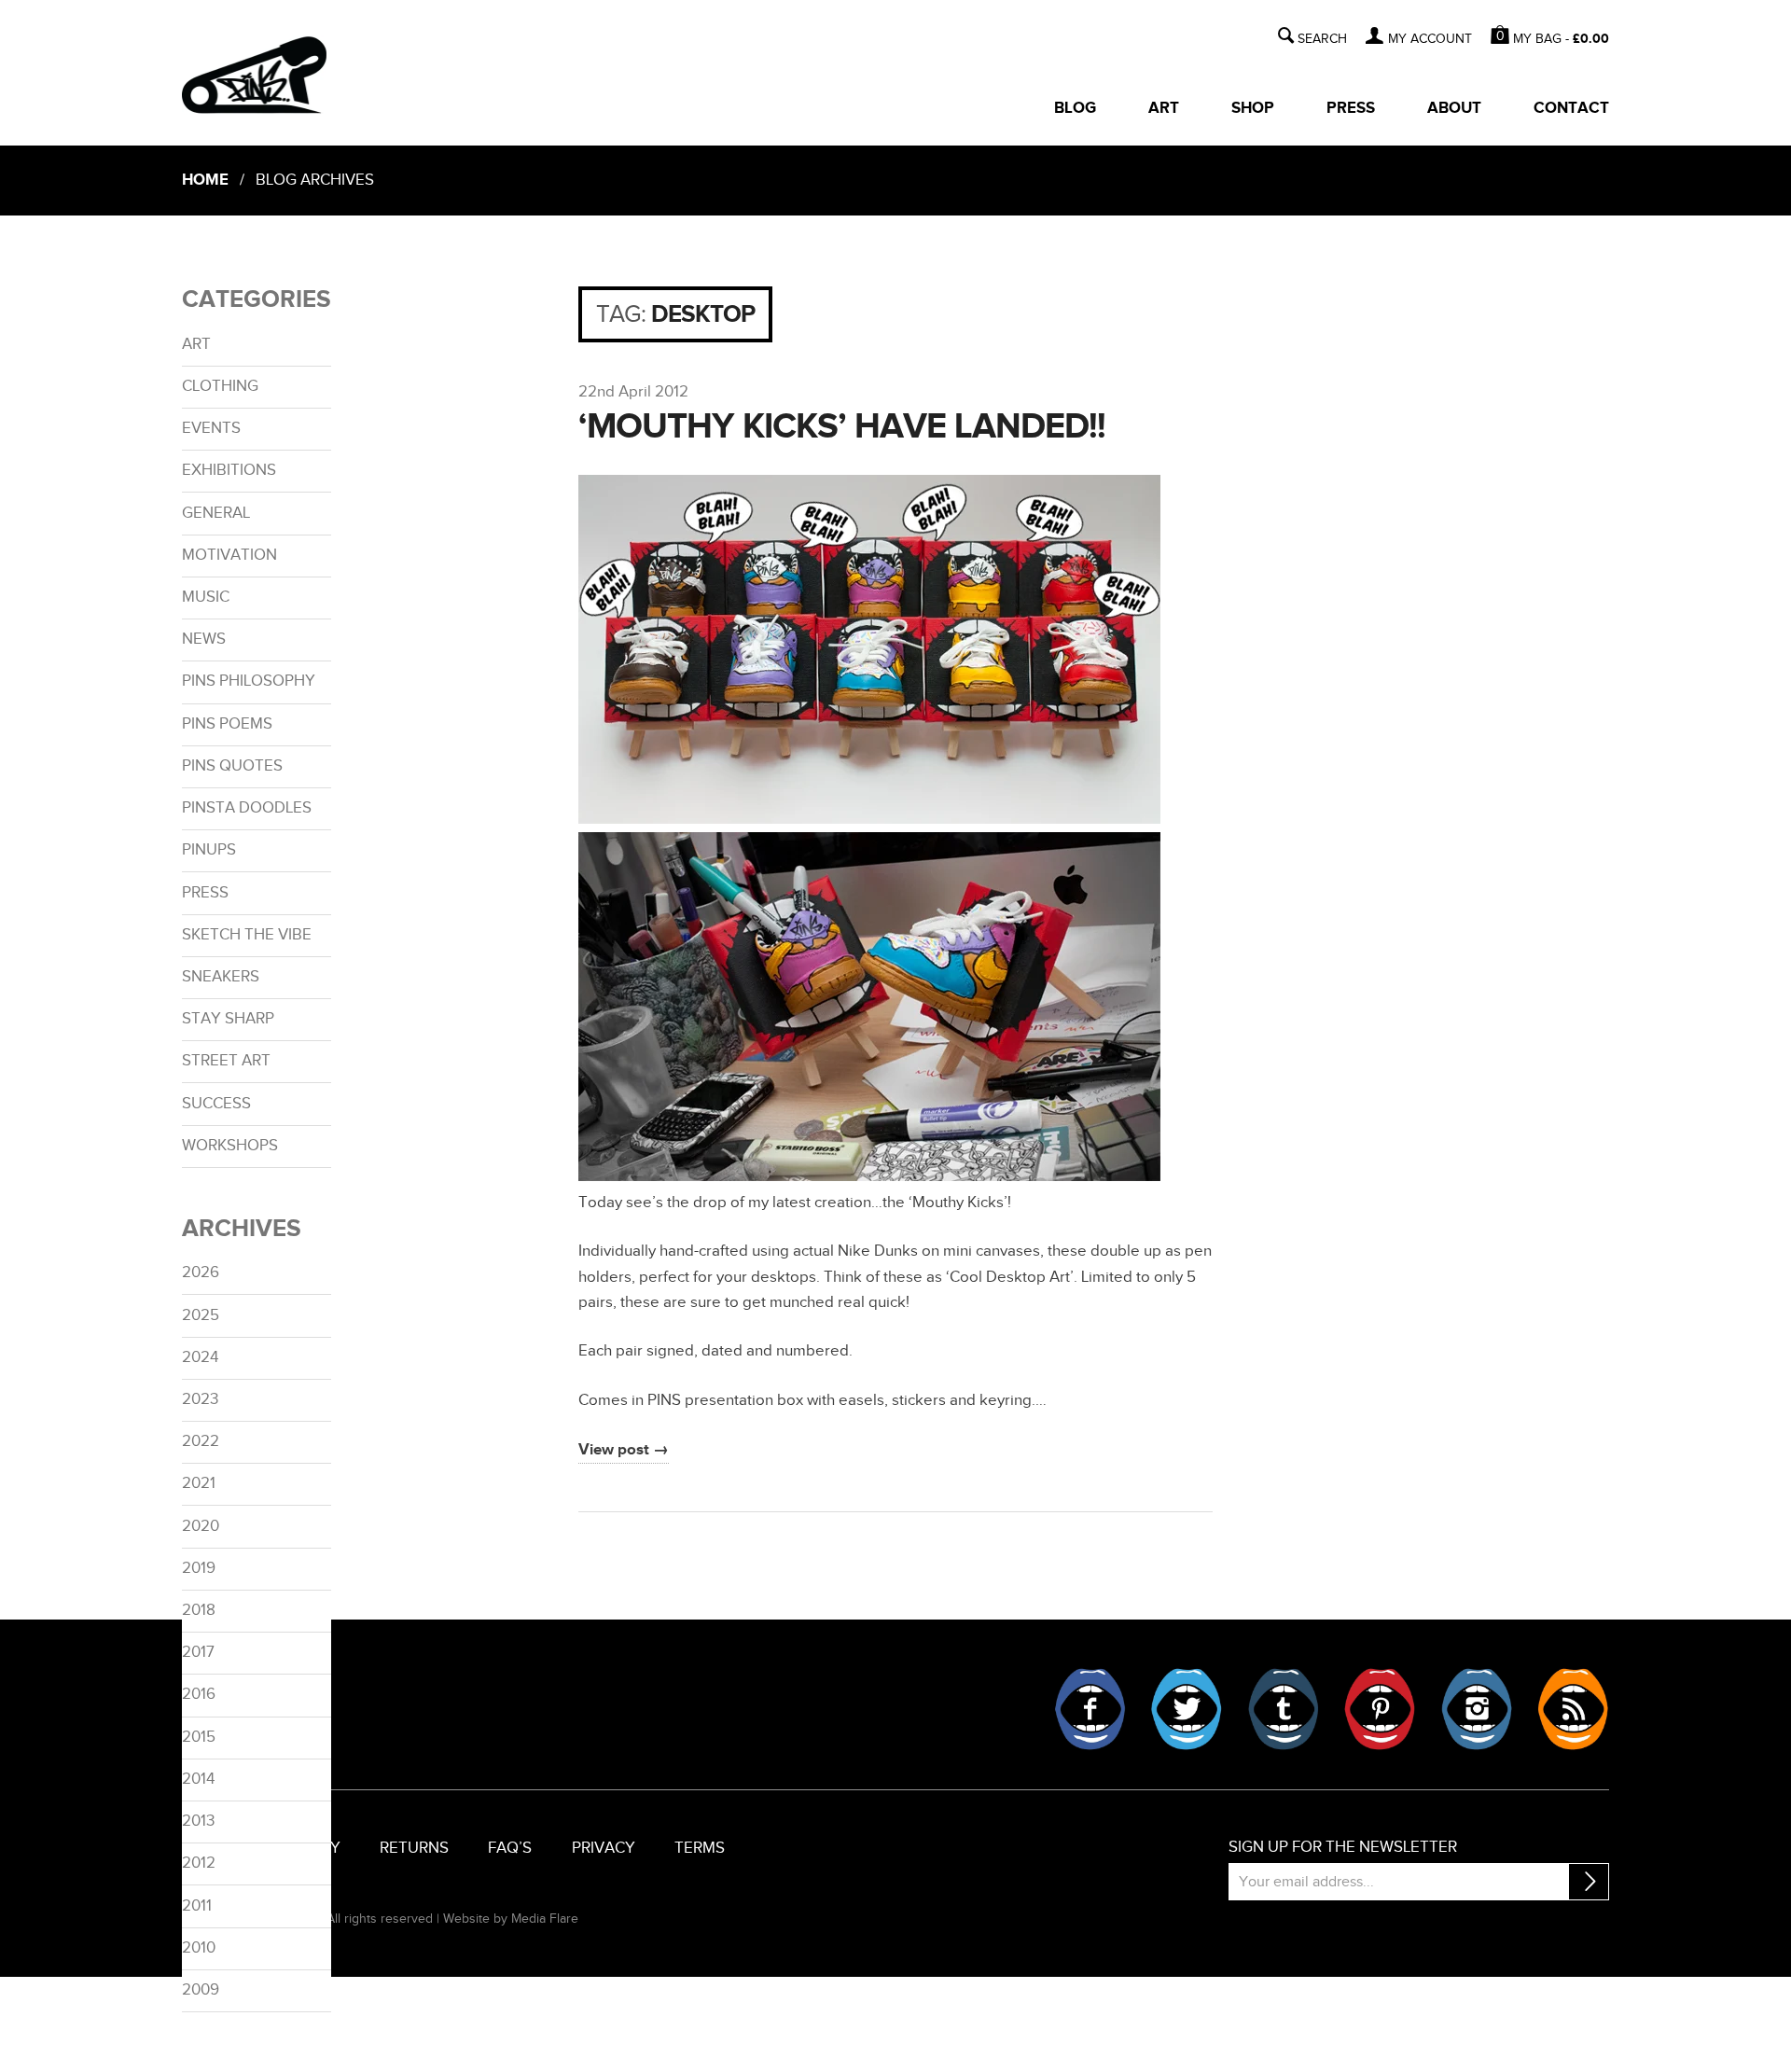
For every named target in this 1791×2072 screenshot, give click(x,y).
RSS (1573, 1709)
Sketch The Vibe (247, 935)
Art (1164, 108)
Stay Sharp (228, 1019)
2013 (198, 1821)
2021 (199, 1483)
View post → (624, 1450)
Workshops (230, 1146)
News (204, 639)
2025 (201, 1315)
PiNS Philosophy (249, 681)
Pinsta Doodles (247, 808)
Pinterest (1380, 1709)
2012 (199, 1863)
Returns (414, 1848)
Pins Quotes (232, 766)
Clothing (220, 386)
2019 (199, 1568)
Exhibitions (229, 470)
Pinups (209, 850)
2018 (199, 1610)
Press (1351, 108)
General (216, 513)
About (1454, 108)
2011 (197, 1906)
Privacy (604, 1848)
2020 (201, 1526)
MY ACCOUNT (1430, 39)
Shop (1253, 108)
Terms (700, 1848)
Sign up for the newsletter (1343, 1847)
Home (205, 180)
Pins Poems (227, 724)
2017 (198, 1652)
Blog (1075, 108)
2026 (201, 1272)
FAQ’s (510, 1848)
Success (216, 1104)
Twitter (1187, 1709)
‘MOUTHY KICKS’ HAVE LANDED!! (842, 427)
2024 (200, 1357)
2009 (201, 1990)
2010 (199, 1948)
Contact (1571, 108)
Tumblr (1284, 1709)
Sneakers (221, 977)
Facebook (1090, 1709)
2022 (201, 1441)
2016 (199, 1694)
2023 (200, 1399)
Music (206, 597)
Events (211, 428)
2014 (198, 1779)
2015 (199, 1737)
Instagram (1477, 1709)
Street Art (226, 1061)
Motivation (229, 555)
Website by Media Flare (511, 1919)
